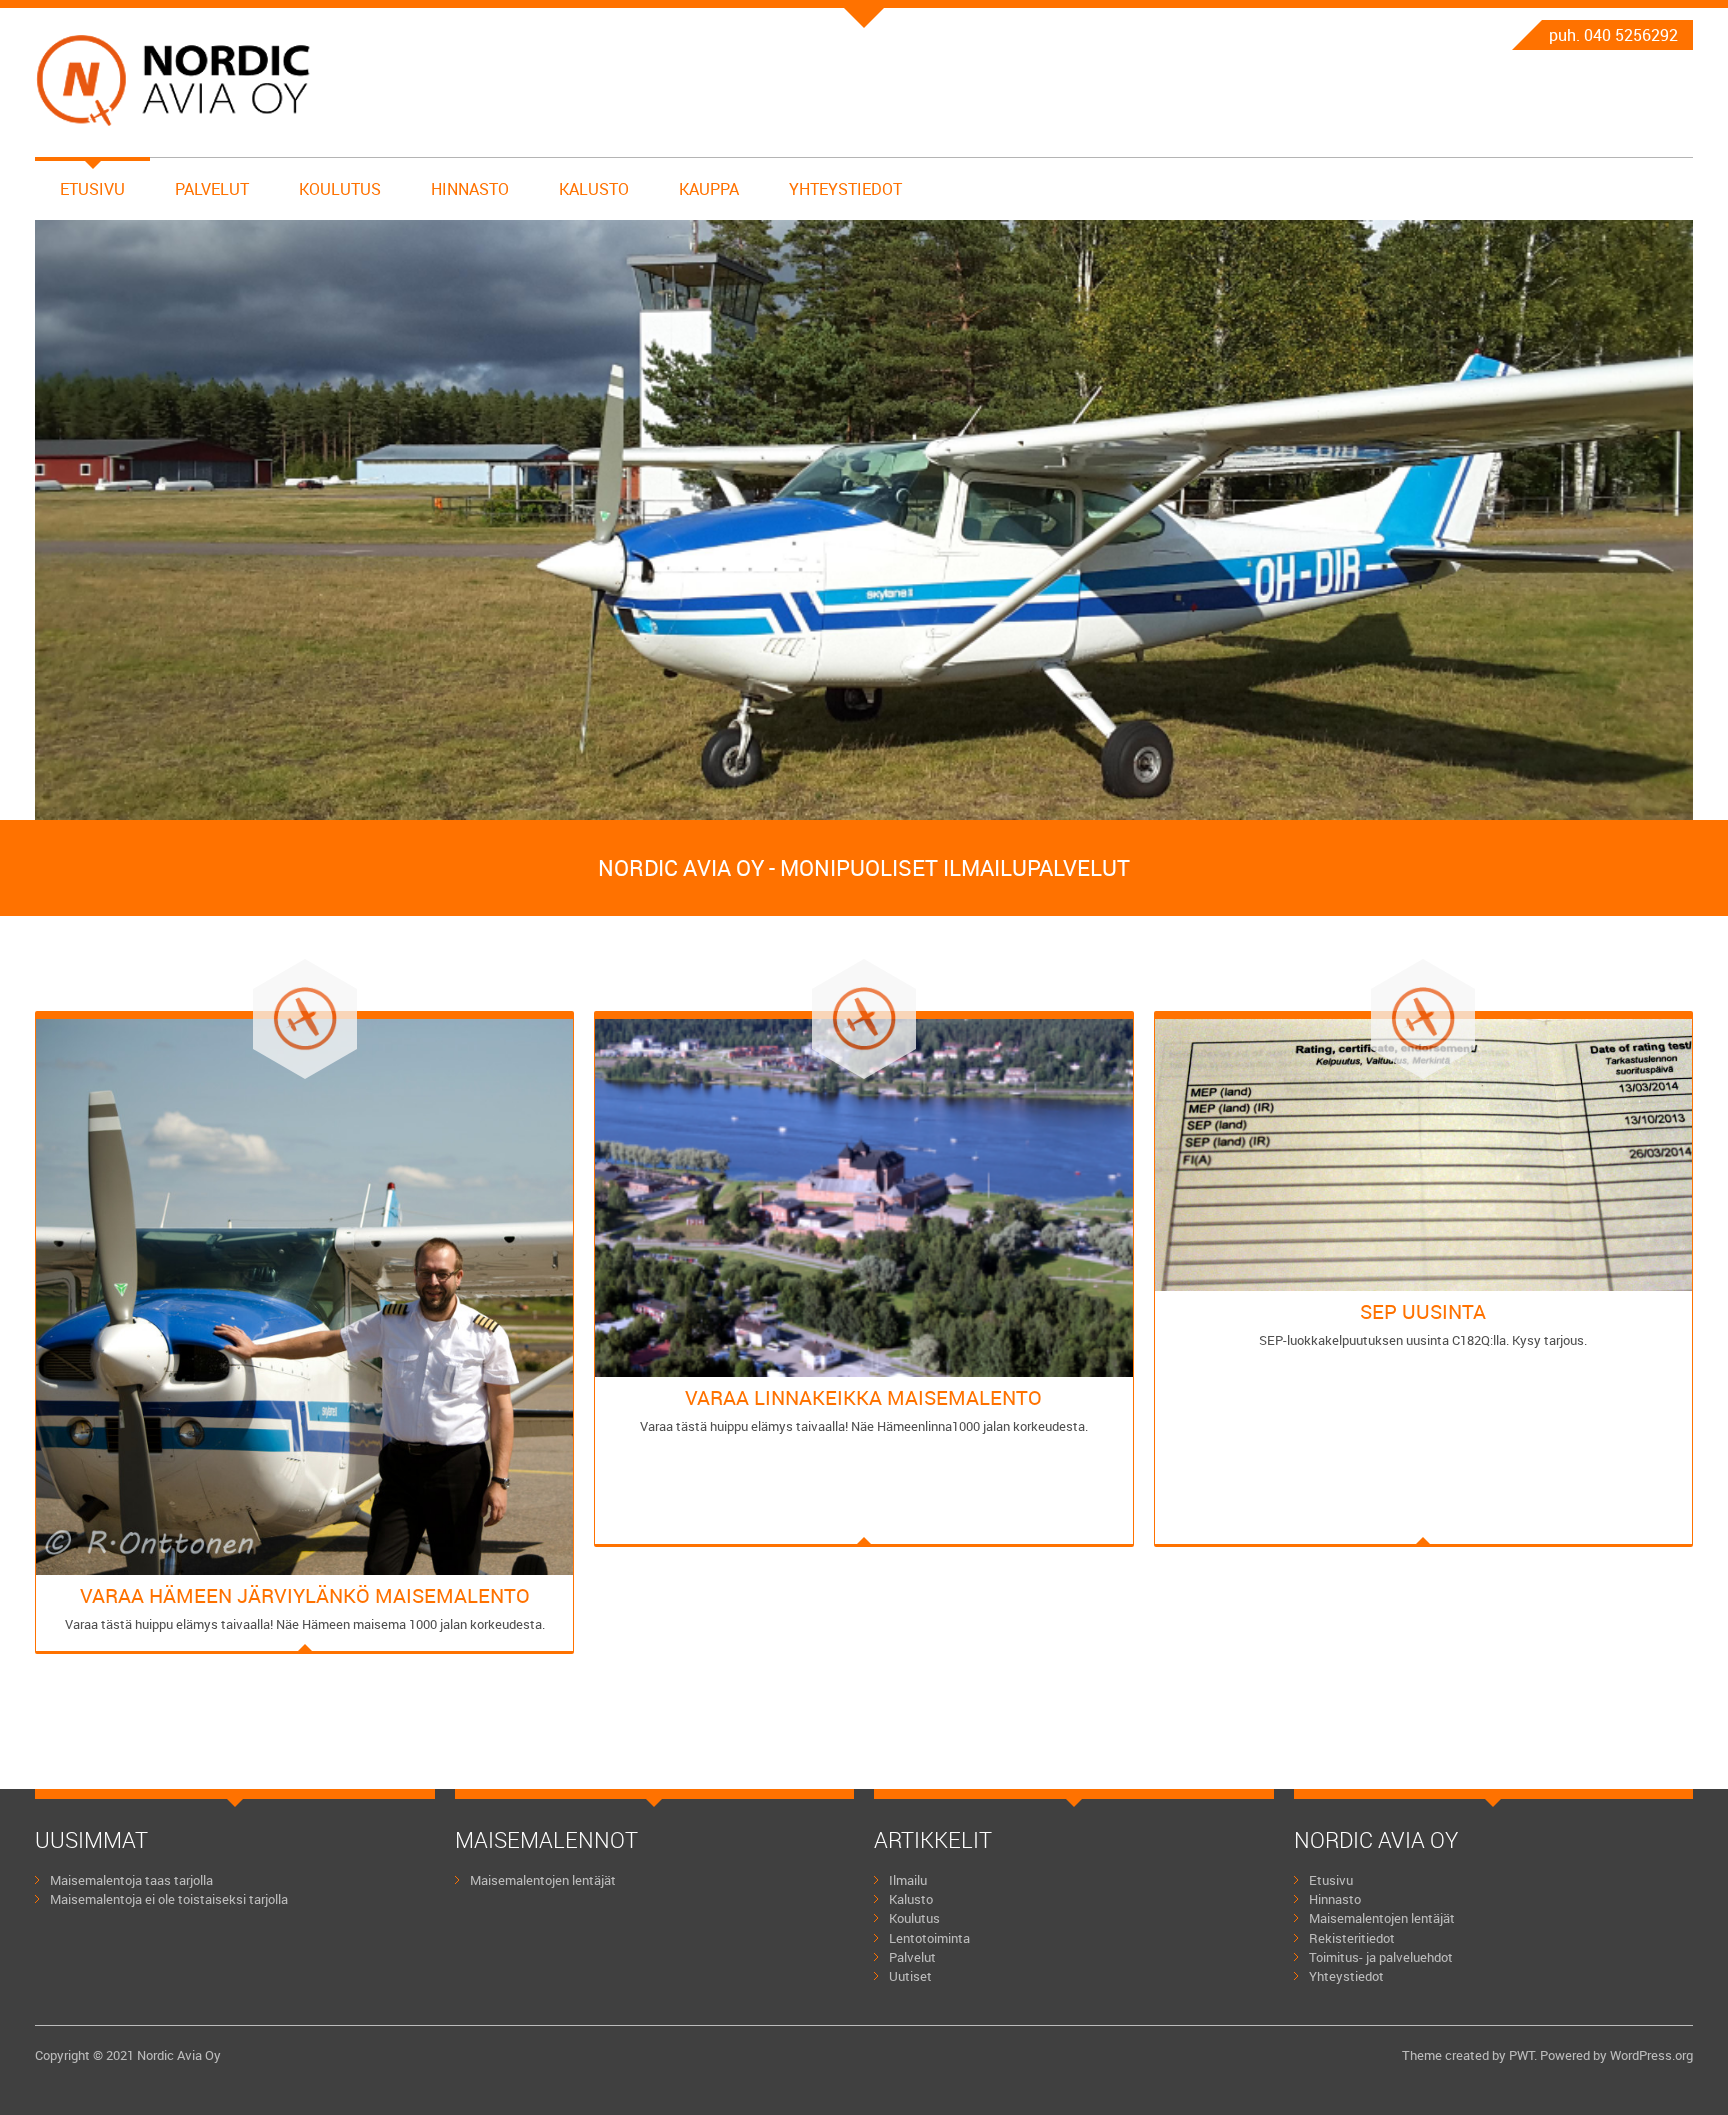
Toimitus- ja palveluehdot (1381, 1957)
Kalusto (594, 189)
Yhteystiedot (845, 189)
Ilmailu (908, 1880)
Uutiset (910, 1976)
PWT (1521, 2055)
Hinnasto (470, 189)
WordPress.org (1651, 2055)
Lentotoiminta (929, 1938)
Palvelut (212, 189)
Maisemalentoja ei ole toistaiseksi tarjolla (169, 1899)
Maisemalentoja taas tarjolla (131, 1880)
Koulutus (340, 189)
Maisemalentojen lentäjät (543, 1880)
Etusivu (92, 189)
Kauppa (709, 189)
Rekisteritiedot (1352, 1938)
